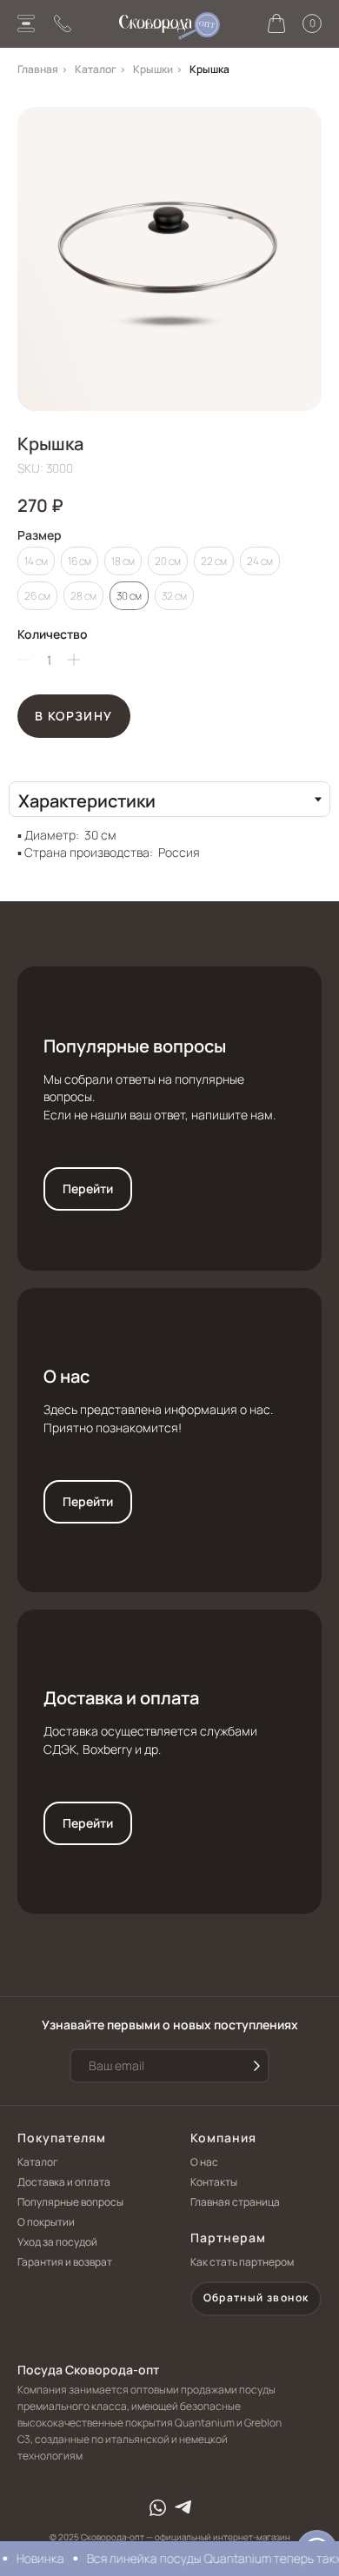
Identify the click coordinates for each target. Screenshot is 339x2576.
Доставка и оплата (121, 1698)
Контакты (214, 2182)
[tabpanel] (169, 840)
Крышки (153, 69)
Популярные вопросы (135, 1046)
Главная (38, 69)
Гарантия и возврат (65, 2262)
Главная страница (235, 2202)
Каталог (96, 69)
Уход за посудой (57, 2242)
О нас (66, 1376)
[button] (256, 2299)
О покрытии (46, 2222)
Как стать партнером (242, 2262)
